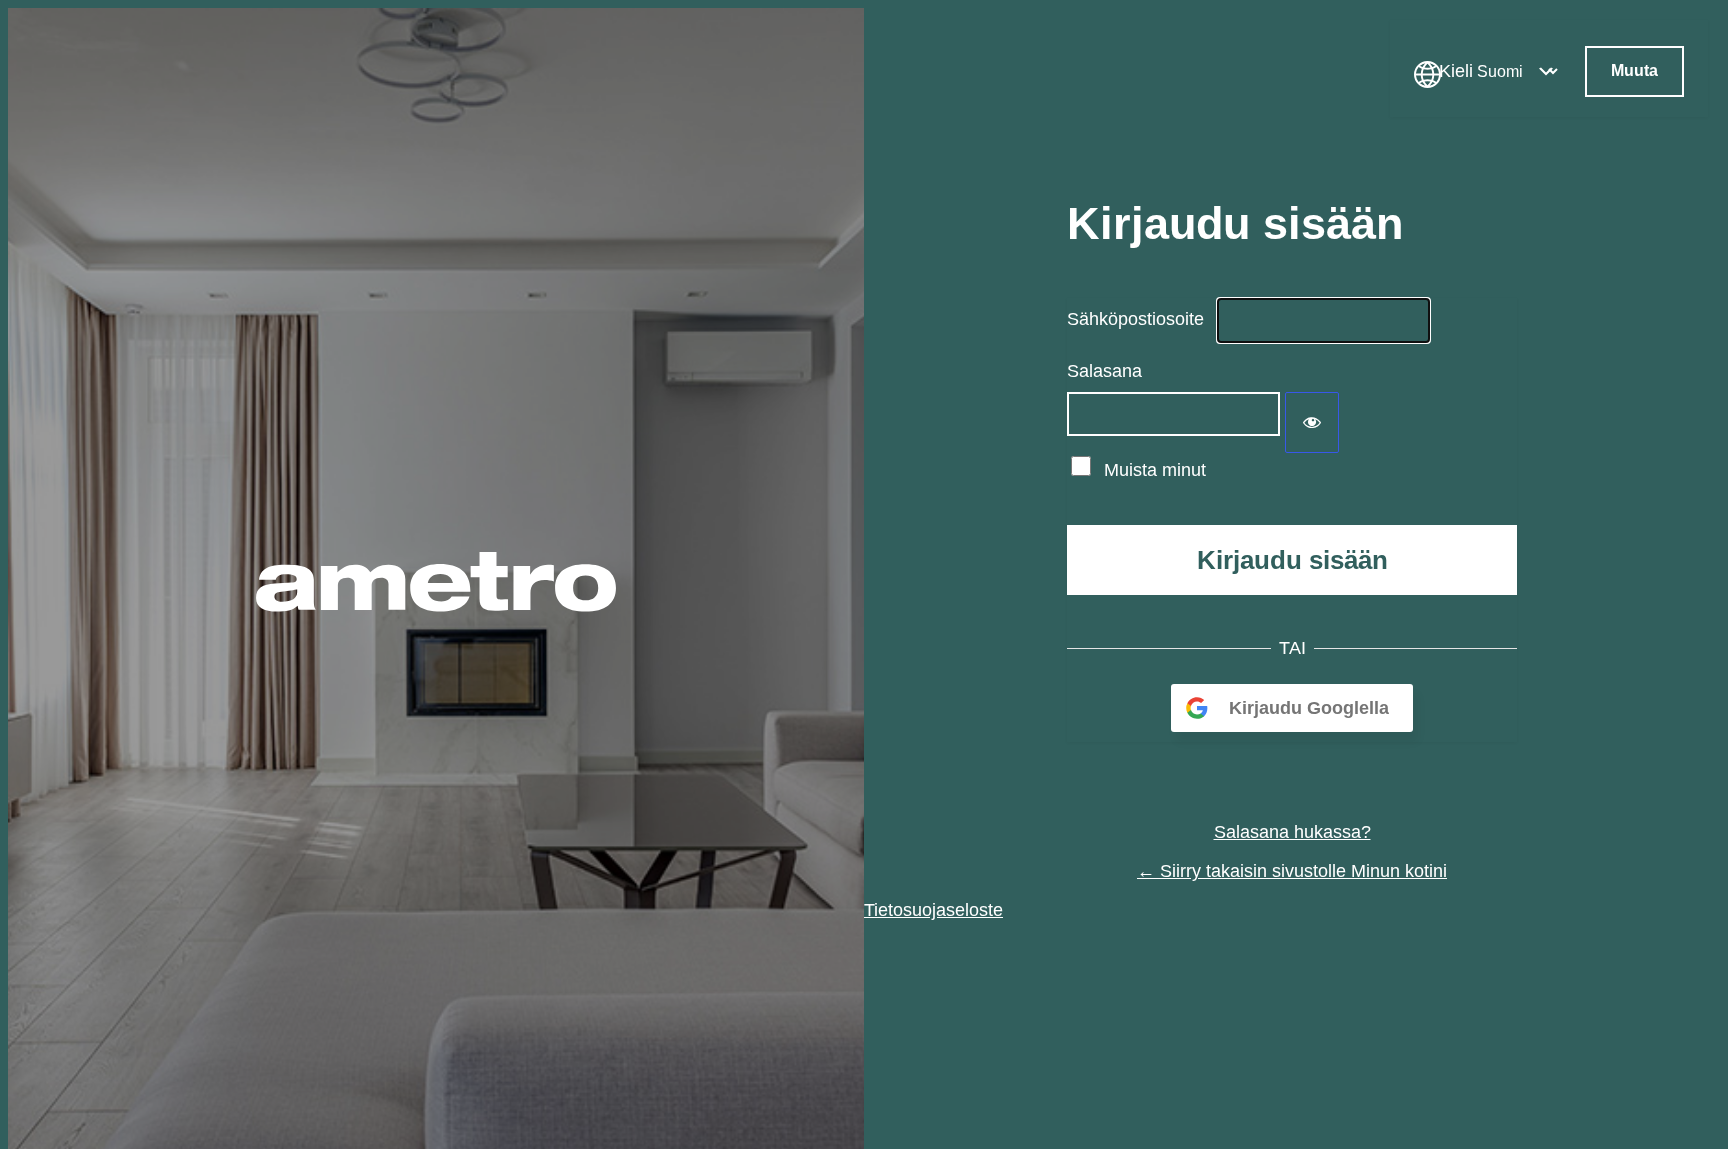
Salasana (1104, 371)
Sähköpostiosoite (1135, 319)
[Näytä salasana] (1312, 422)
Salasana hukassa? (1292, 832)
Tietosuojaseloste (933, 910)
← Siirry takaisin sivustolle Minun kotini (1292, 871)
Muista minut (1155, 470)
